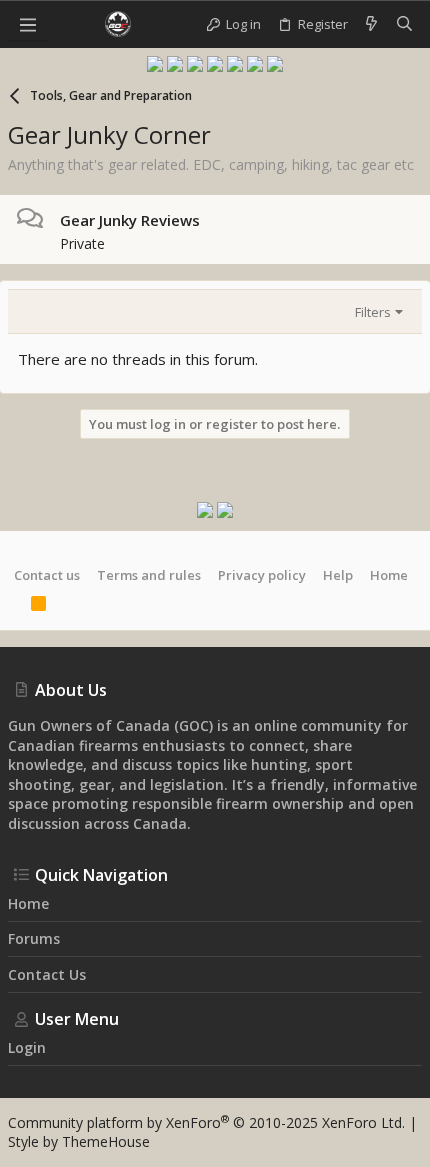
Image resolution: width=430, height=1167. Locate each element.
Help (338, 575)
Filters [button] (373, 312)
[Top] (14, 606)
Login (27, 1047)
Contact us (47, 575)
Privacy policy (262, 575)
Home (389, 575)
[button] (28, 24)
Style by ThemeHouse (79, 1141)
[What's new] (371, 24)
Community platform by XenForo (206, 1122)
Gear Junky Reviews (130, 220)
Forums (34, 938)
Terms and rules (149, 575)
